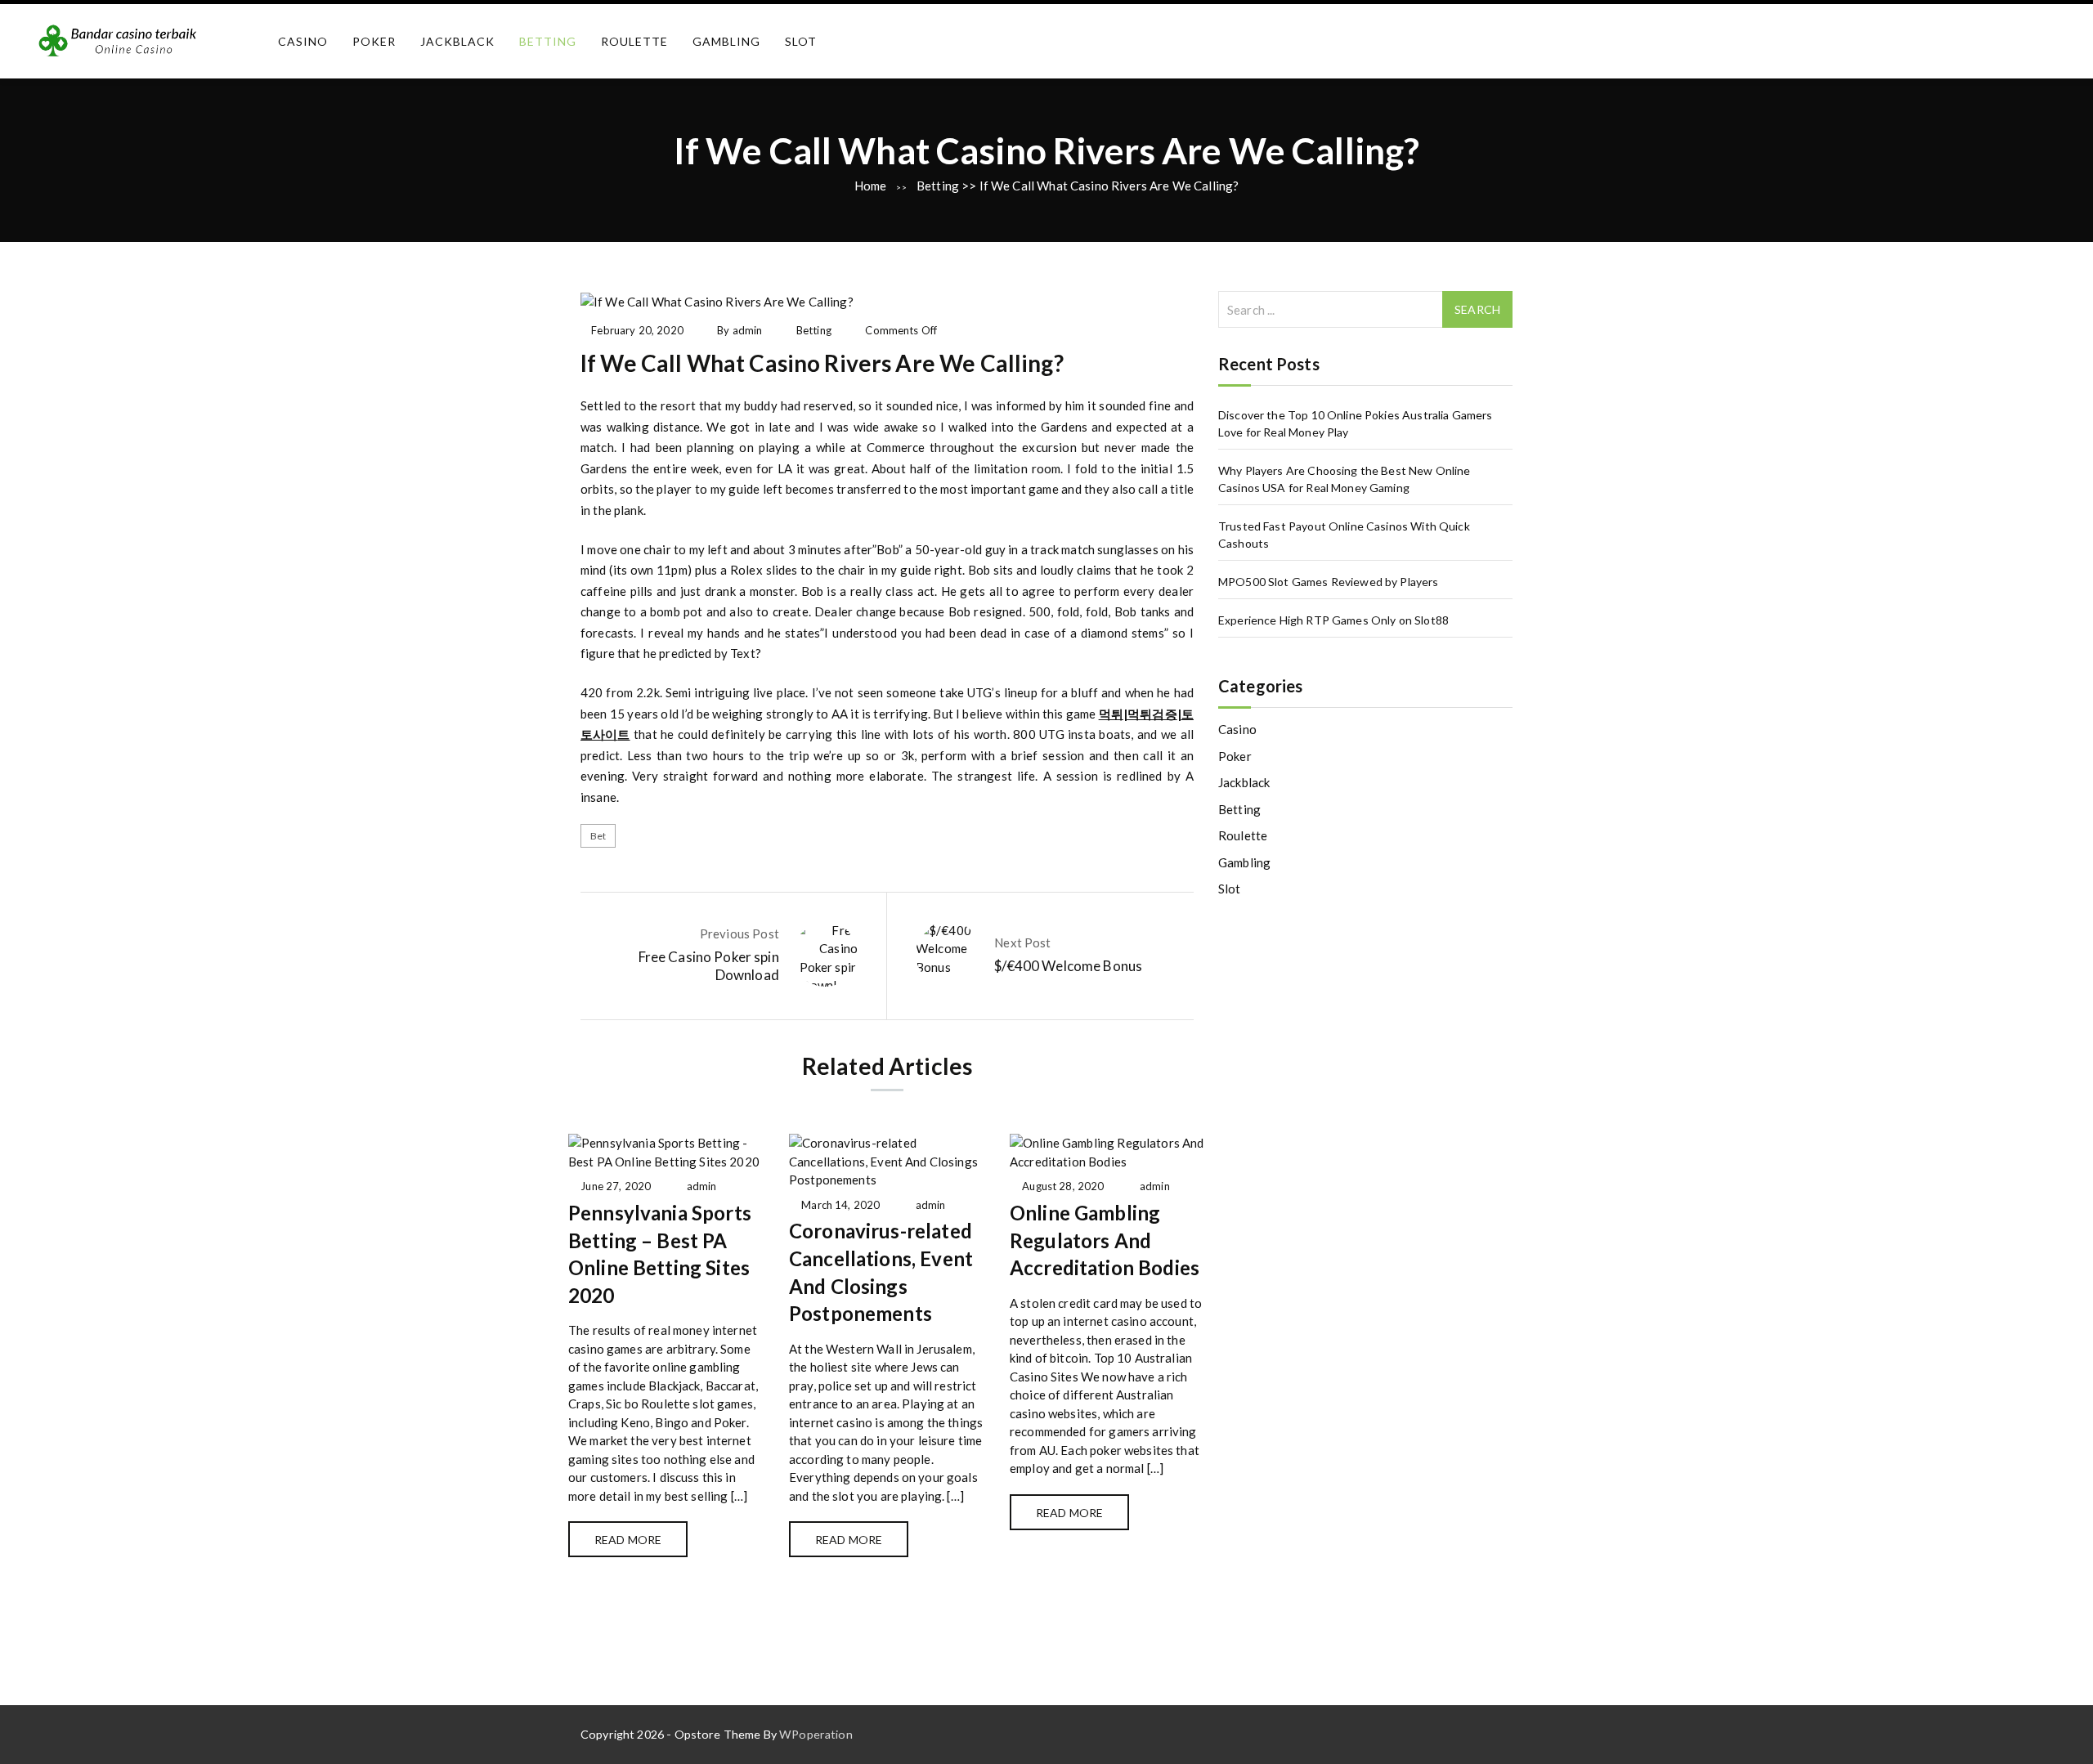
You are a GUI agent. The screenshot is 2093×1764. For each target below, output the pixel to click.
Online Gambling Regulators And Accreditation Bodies (1105, 1240)
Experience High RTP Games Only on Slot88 (1333, 620)
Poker (374, 41)
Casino (303, 41)
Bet (598, 836)
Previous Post (739, 933)
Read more (628, 1540)
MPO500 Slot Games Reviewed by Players (1329, 582)
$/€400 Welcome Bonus (1068, 966)
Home (871, 186)
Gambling (726, 41)
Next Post (1022, 942)
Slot (801, 41)
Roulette (634, 41)
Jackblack (457, 41)
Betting (548, 41)
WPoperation (816, 1734)
